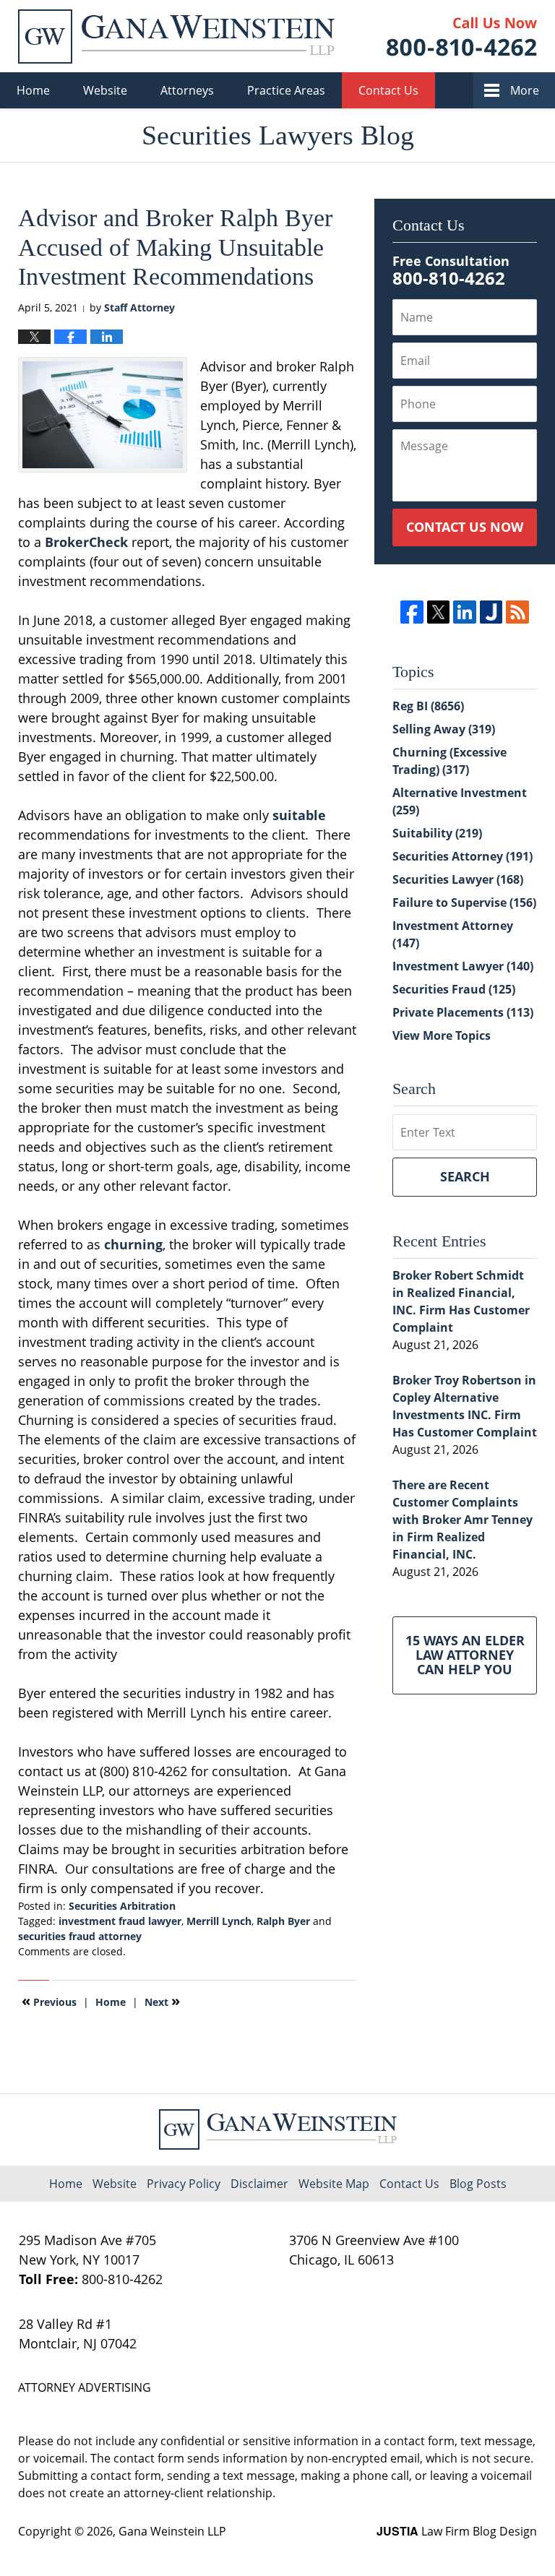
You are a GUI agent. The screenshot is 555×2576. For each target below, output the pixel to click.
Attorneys (187, 90)
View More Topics (442, 1035)
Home (33, 90)
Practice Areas (286, 90)
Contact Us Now (465, 527)
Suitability (437, 833)
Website (105, 90)
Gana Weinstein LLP (172, 2531)
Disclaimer (259, 2184)
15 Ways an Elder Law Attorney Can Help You (465, 1655)
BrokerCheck (86, 542)
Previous (49, 2001)
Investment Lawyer (463, 966)
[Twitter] (438, 612)
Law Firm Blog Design (457, 2531)
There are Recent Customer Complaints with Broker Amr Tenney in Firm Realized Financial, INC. (462, 1520)
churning (133, 1244)
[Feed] (517, 612)
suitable (299, 815)
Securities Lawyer (458, 879)
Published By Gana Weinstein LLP (462, 36)
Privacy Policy (184, 2184)
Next (162, 2001)
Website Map (334, 2184)
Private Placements (463, 1012)
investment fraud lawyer (120, 1921)
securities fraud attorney (80, 1936)
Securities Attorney (462, 856)
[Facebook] (412, 612)
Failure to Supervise (464, 903)
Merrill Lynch (219, 1921)
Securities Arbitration (122, 1906)
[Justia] (491, 612)
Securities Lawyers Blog (176, 36)
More (525, 90)
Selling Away (444, 729)
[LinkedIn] (464, 612)
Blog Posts (478, 2184)
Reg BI (428, 706)
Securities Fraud (454, 989)
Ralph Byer (283, 1921)
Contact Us (388, 90)
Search (465, 1176)
